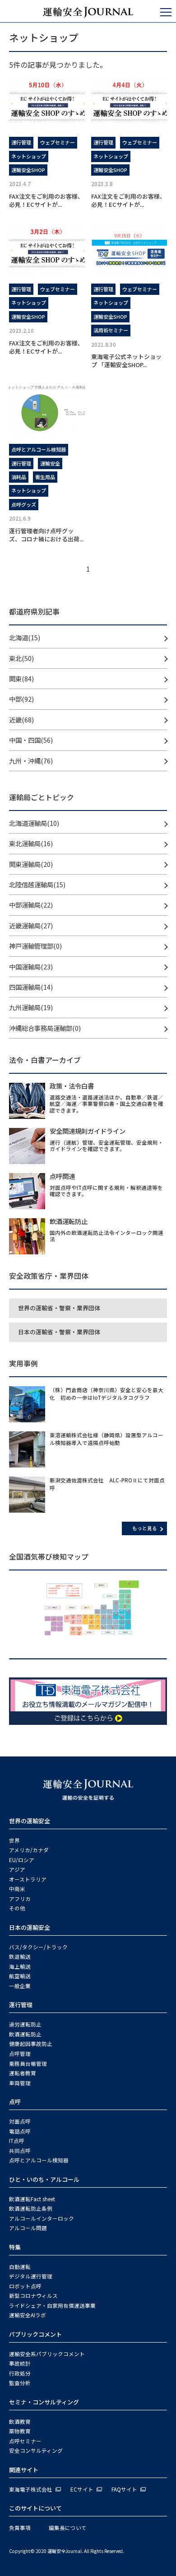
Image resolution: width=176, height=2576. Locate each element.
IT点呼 (17, 2141)
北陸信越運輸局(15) (37, 884)
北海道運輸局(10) (34, 823)
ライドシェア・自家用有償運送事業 (52, 2306)
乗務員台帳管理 (28, 2064)
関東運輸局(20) (31, 864)
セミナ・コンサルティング (44, 2402)
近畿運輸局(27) (31, 925)
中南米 (17, 1889)
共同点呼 (20, 2151)
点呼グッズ (24, 504)
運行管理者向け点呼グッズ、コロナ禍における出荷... (46, 535)
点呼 (15, 2102)
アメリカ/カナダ (29, 1850)
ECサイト (82, 2489)
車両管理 (20, 2083)
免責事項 (20, 2528)
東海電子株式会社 (31, 2489)
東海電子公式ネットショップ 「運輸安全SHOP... (126, 361)
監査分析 (20, 2383)
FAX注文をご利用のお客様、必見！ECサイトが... (46, 200)
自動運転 (20, 2267)
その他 (17, 1908)
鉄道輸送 (20, 1956)
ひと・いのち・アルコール (44, 2179)
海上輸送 (20, 1966)
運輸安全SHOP (28, 170)
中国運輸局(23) (31, 967)
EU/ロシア (22, 1860)
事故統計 (20, 2363)
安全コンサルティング (36, 2450)
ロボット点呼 (25, 2286)
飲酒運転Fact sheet (32, 2199)
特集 (15, 2247)
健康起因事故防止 (31, 2044)
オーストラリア (28, 1879)
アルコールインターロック (42, 2218)
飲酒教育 (20, 2422)
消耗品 (19, 477)
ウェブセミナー (58, 142)
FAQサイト (124, 2489)
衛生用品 (45, 477)
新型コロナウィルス (33, 2296)
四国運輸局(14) (31, 987)
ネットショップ (29, 156)
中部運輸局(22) (31, 905)
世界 (14, 1840)
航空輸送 (20, 1976)
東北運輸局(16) (31, 843)
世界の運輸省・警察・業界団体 (59, 1308)
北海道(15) (25, 637)
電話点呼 (20, 2131)
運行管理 (21, 142)
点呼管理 (20, 2054)
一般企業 (20, 1986)
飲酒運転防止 (25, 2034)
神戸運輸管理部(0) (35, 946)
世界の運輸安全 (30, 1821)
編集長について (68, 2528)
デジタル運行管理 (31, 2276)
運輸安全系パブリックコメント (47, 2354)
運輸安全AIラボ (28, 2315)
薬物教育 (20, 2431)
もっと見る (145, 1528)
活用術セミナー (111, 330)
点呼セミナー (25, 2441)
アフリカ (20, 1899)
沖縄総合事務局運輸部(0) (45, 1028)
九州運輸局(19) (31, 1007)
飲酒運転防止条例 (31, 2208)
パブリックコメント (35, 2334)
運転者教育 (23, 2073)
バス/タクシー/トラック (38, 1947)
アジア (17, 1869)
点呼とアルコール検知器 (39, 449)
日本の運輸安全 (30, 1927)
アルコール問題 (28, 2228)
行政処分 (20, 2373)
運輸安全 (50, 463)
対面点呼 (20, 2121)
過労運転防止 (25, 2024)
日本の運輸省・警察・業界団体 (59, 1332)
